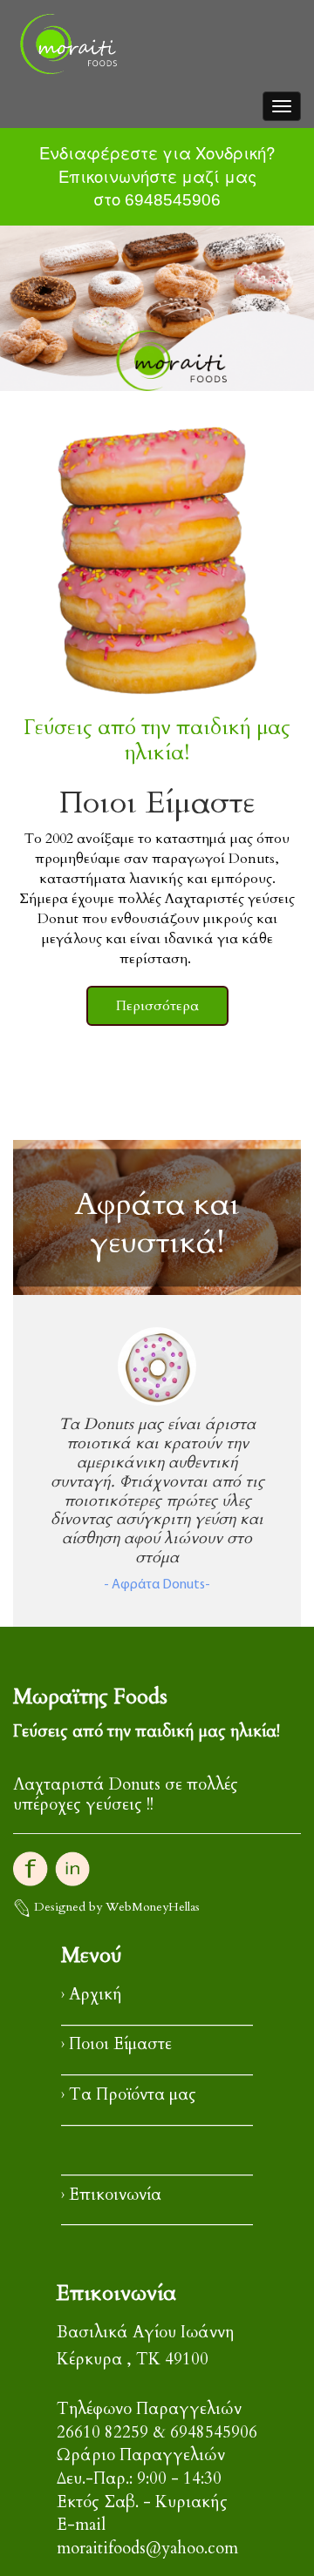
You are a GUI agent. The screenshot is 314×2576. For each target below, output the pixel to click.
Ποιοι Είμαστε (120, 2044)
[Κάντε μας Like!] (31, 1867)
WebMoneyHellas (153, 1907)
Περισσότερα (157, 1006)
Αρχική (96, 1995)
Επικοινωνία (115, 2195)
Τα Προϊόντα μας (133, 2095)
